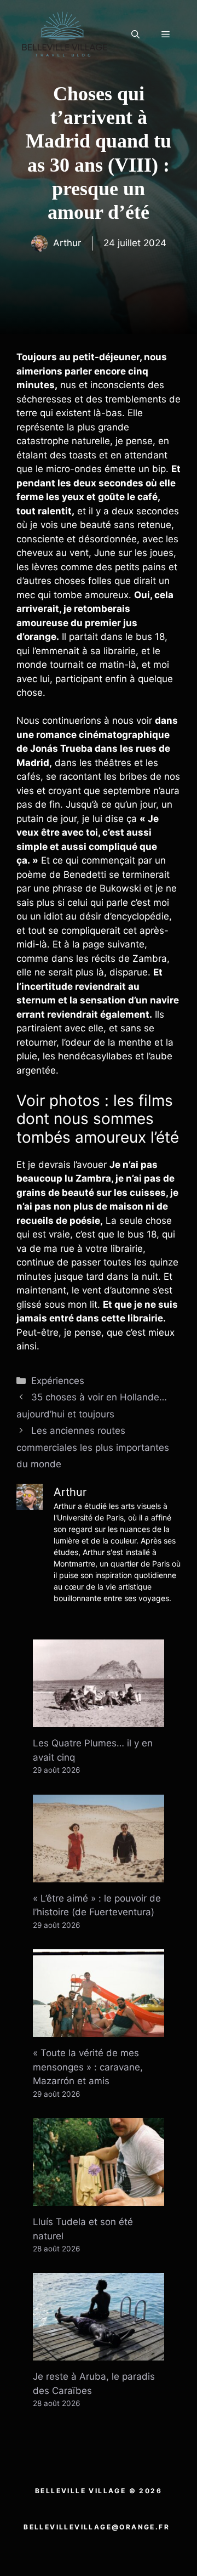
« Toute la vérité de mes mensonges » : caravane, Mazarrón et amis (88, 2067)
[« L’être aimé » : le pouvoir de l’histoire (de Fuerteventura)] (99, 1875)
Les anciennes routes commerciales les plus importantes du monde (93, 1447)
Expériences (58, 1381)
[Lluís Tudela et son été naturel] (99, 2199)
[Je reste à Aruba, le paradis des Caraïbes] (99, 2353)
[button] (135, 35)
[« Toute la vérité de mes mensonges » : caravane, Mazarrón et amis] (99, 2030)
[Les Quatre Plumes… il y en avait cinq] (99, 1720)
